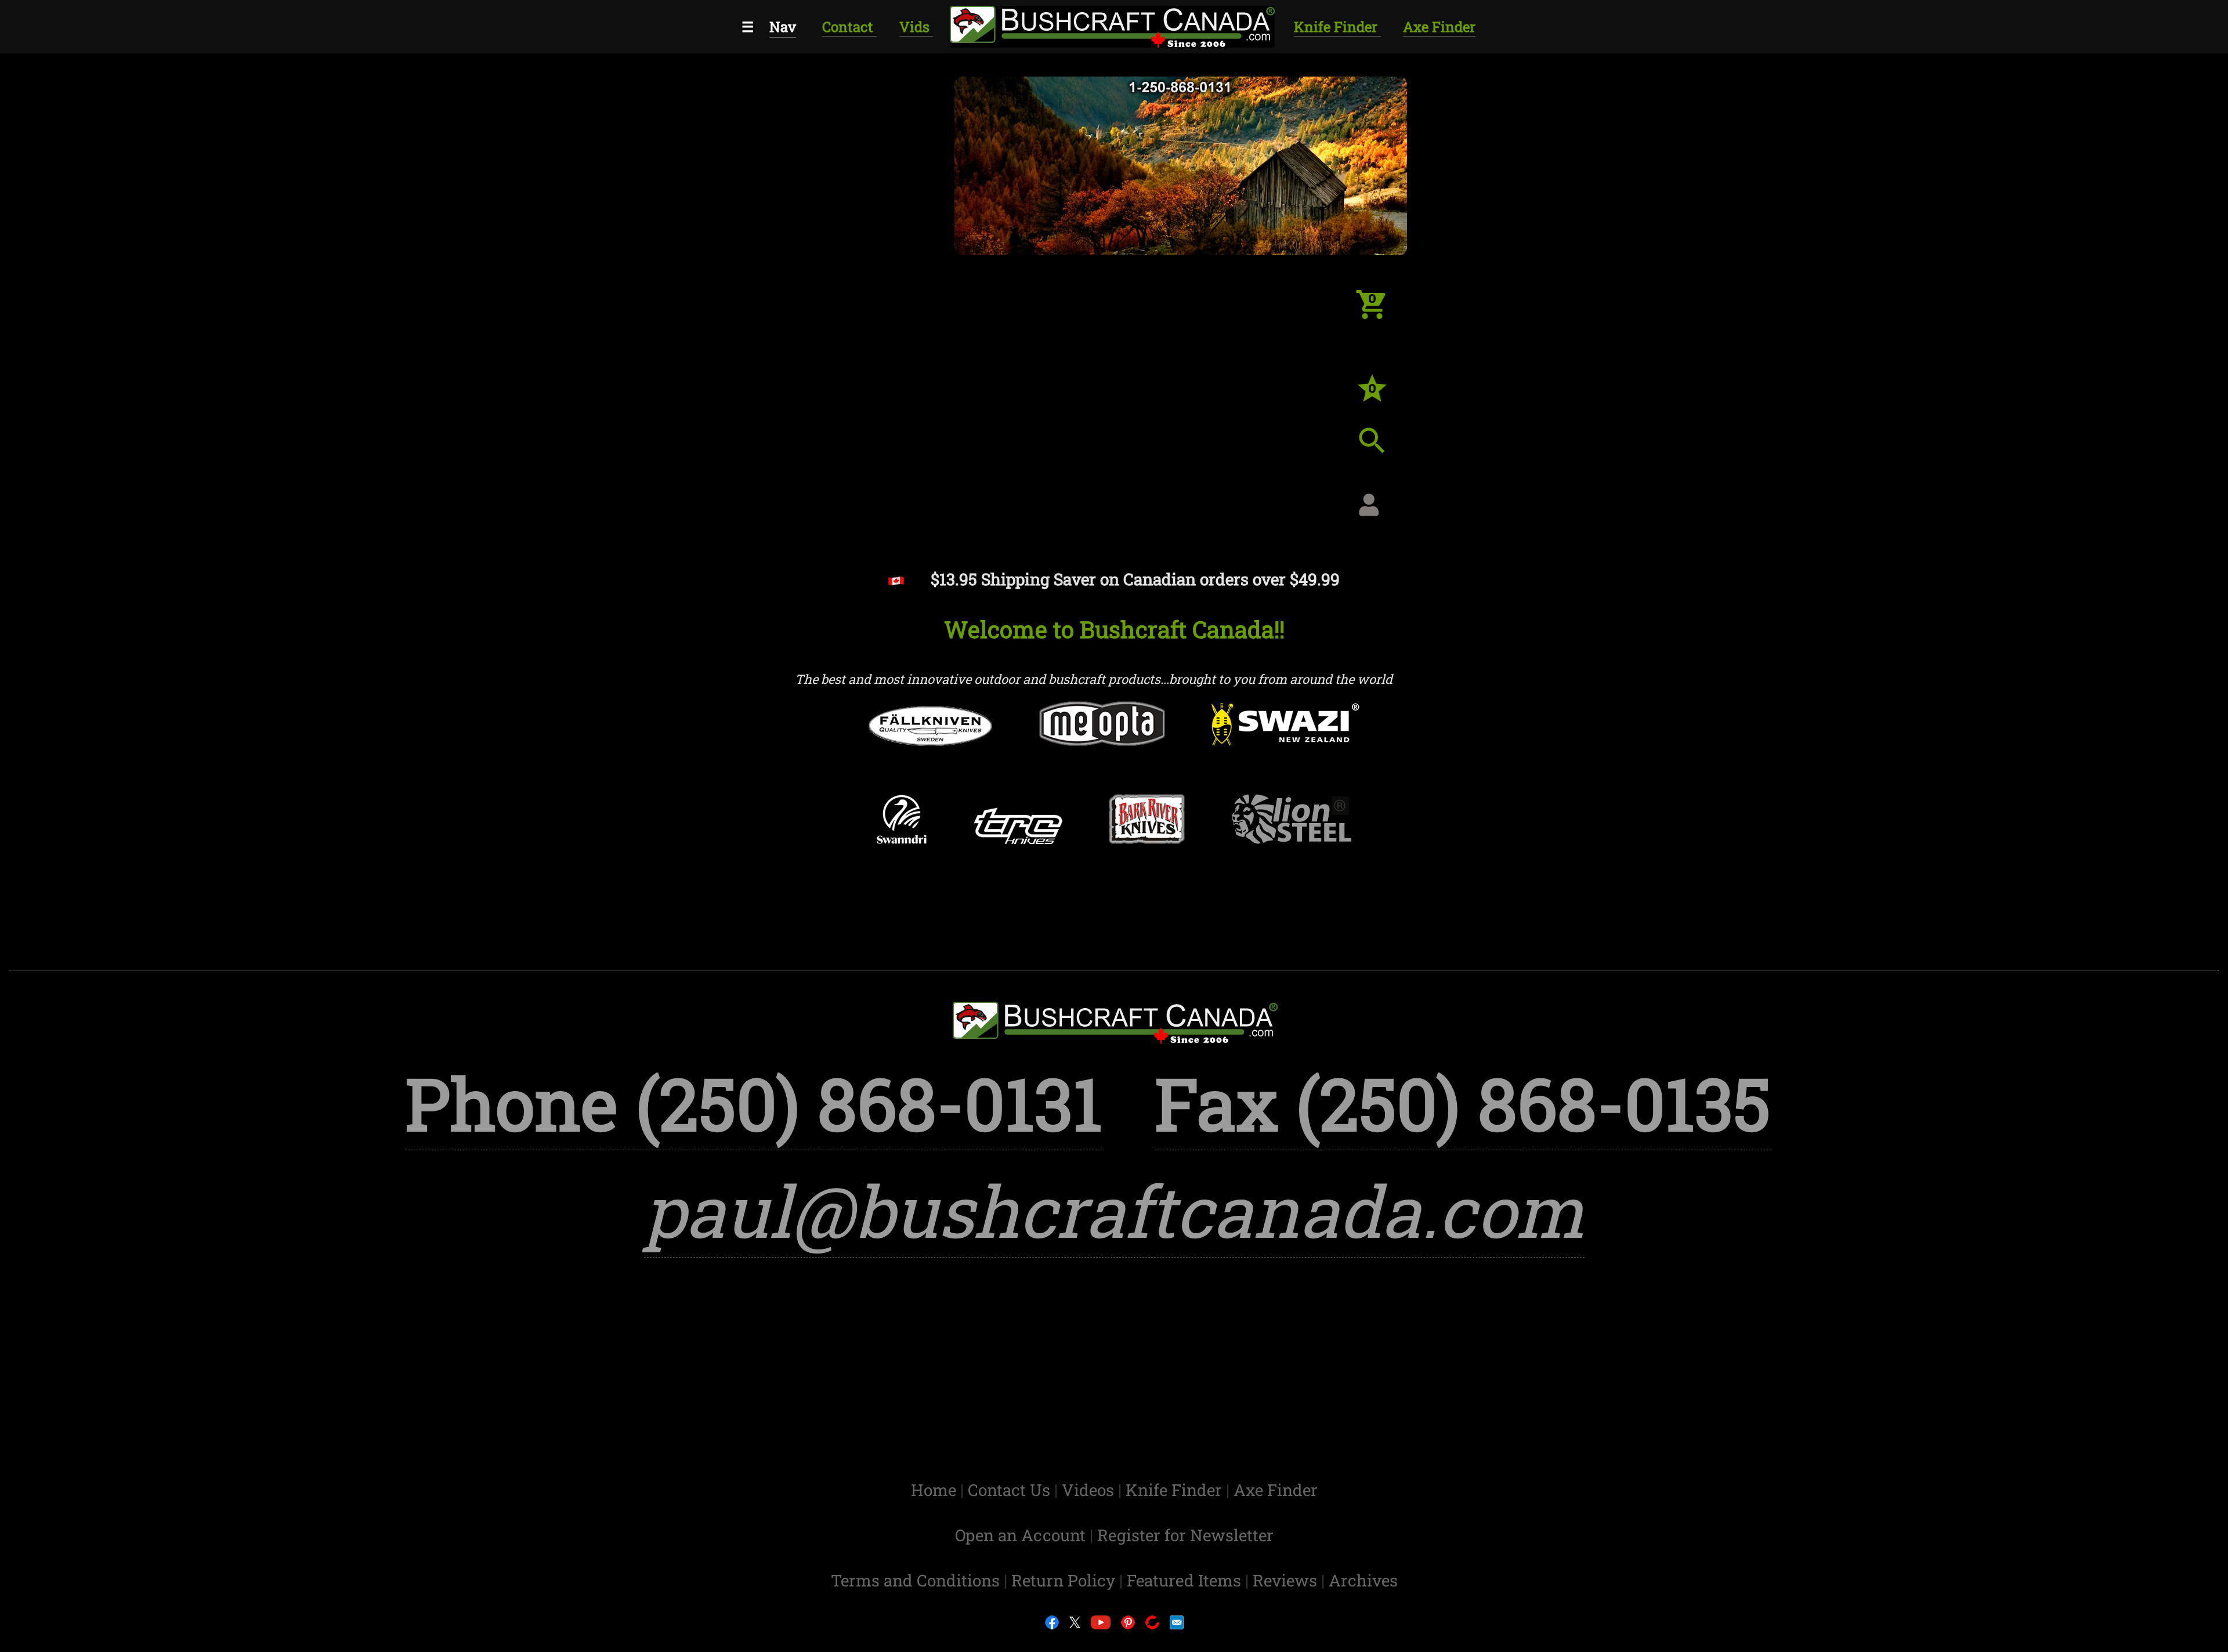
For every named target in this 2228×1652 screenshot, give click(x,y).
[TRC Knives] (1018, 848)
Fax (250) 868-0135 (1463, 1103)
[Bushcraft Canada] (1111, 25)
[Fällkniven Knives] (930, 748)
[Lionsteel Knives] (1292, 841)
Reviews (1287, 1580)
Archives (1363, 1580)
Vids (916, 27)
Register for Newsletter (1185, 1535)
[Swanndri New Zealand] (901, 842)
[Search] (1381, 450)
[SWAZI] (1286, 747)
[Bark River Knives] (1147, 841)
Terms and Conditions (917, 1580)
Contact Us (1011, 1490)
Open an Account (1020, 1535)
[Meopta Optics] (1102, 746)
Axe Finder (1439, 27)
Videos (1090, 1490)
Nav (783, 27)
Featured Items (1186, 1580)
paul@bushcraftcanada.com (1114, 1210)
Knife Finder (1337, 27)
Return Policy (1065, 1580)
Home (936, 1490)
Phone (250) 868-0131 (754, 1103)
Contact (849, 27)
